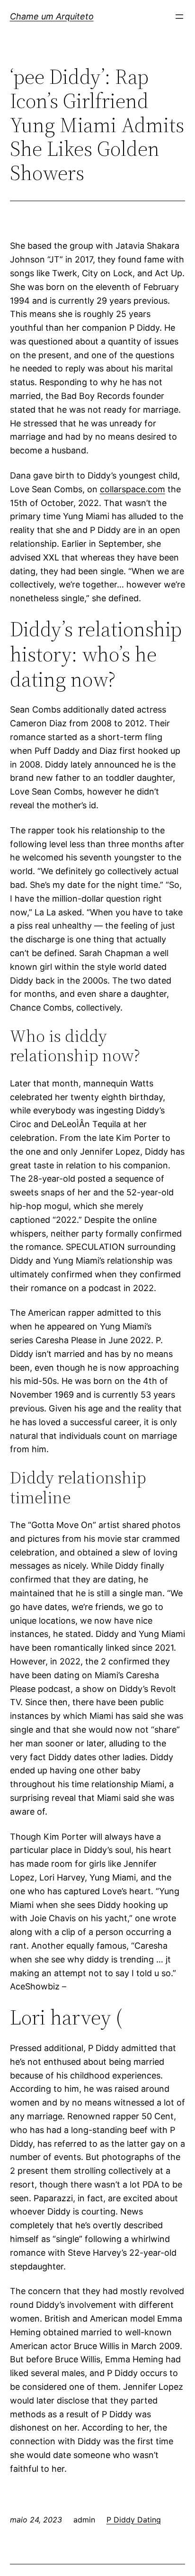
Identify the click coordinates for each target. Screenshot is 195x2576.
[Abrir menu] (179, 17)
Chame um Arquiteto (52, 16)
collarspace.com (133, 489)
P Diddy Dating (134, 2520)
